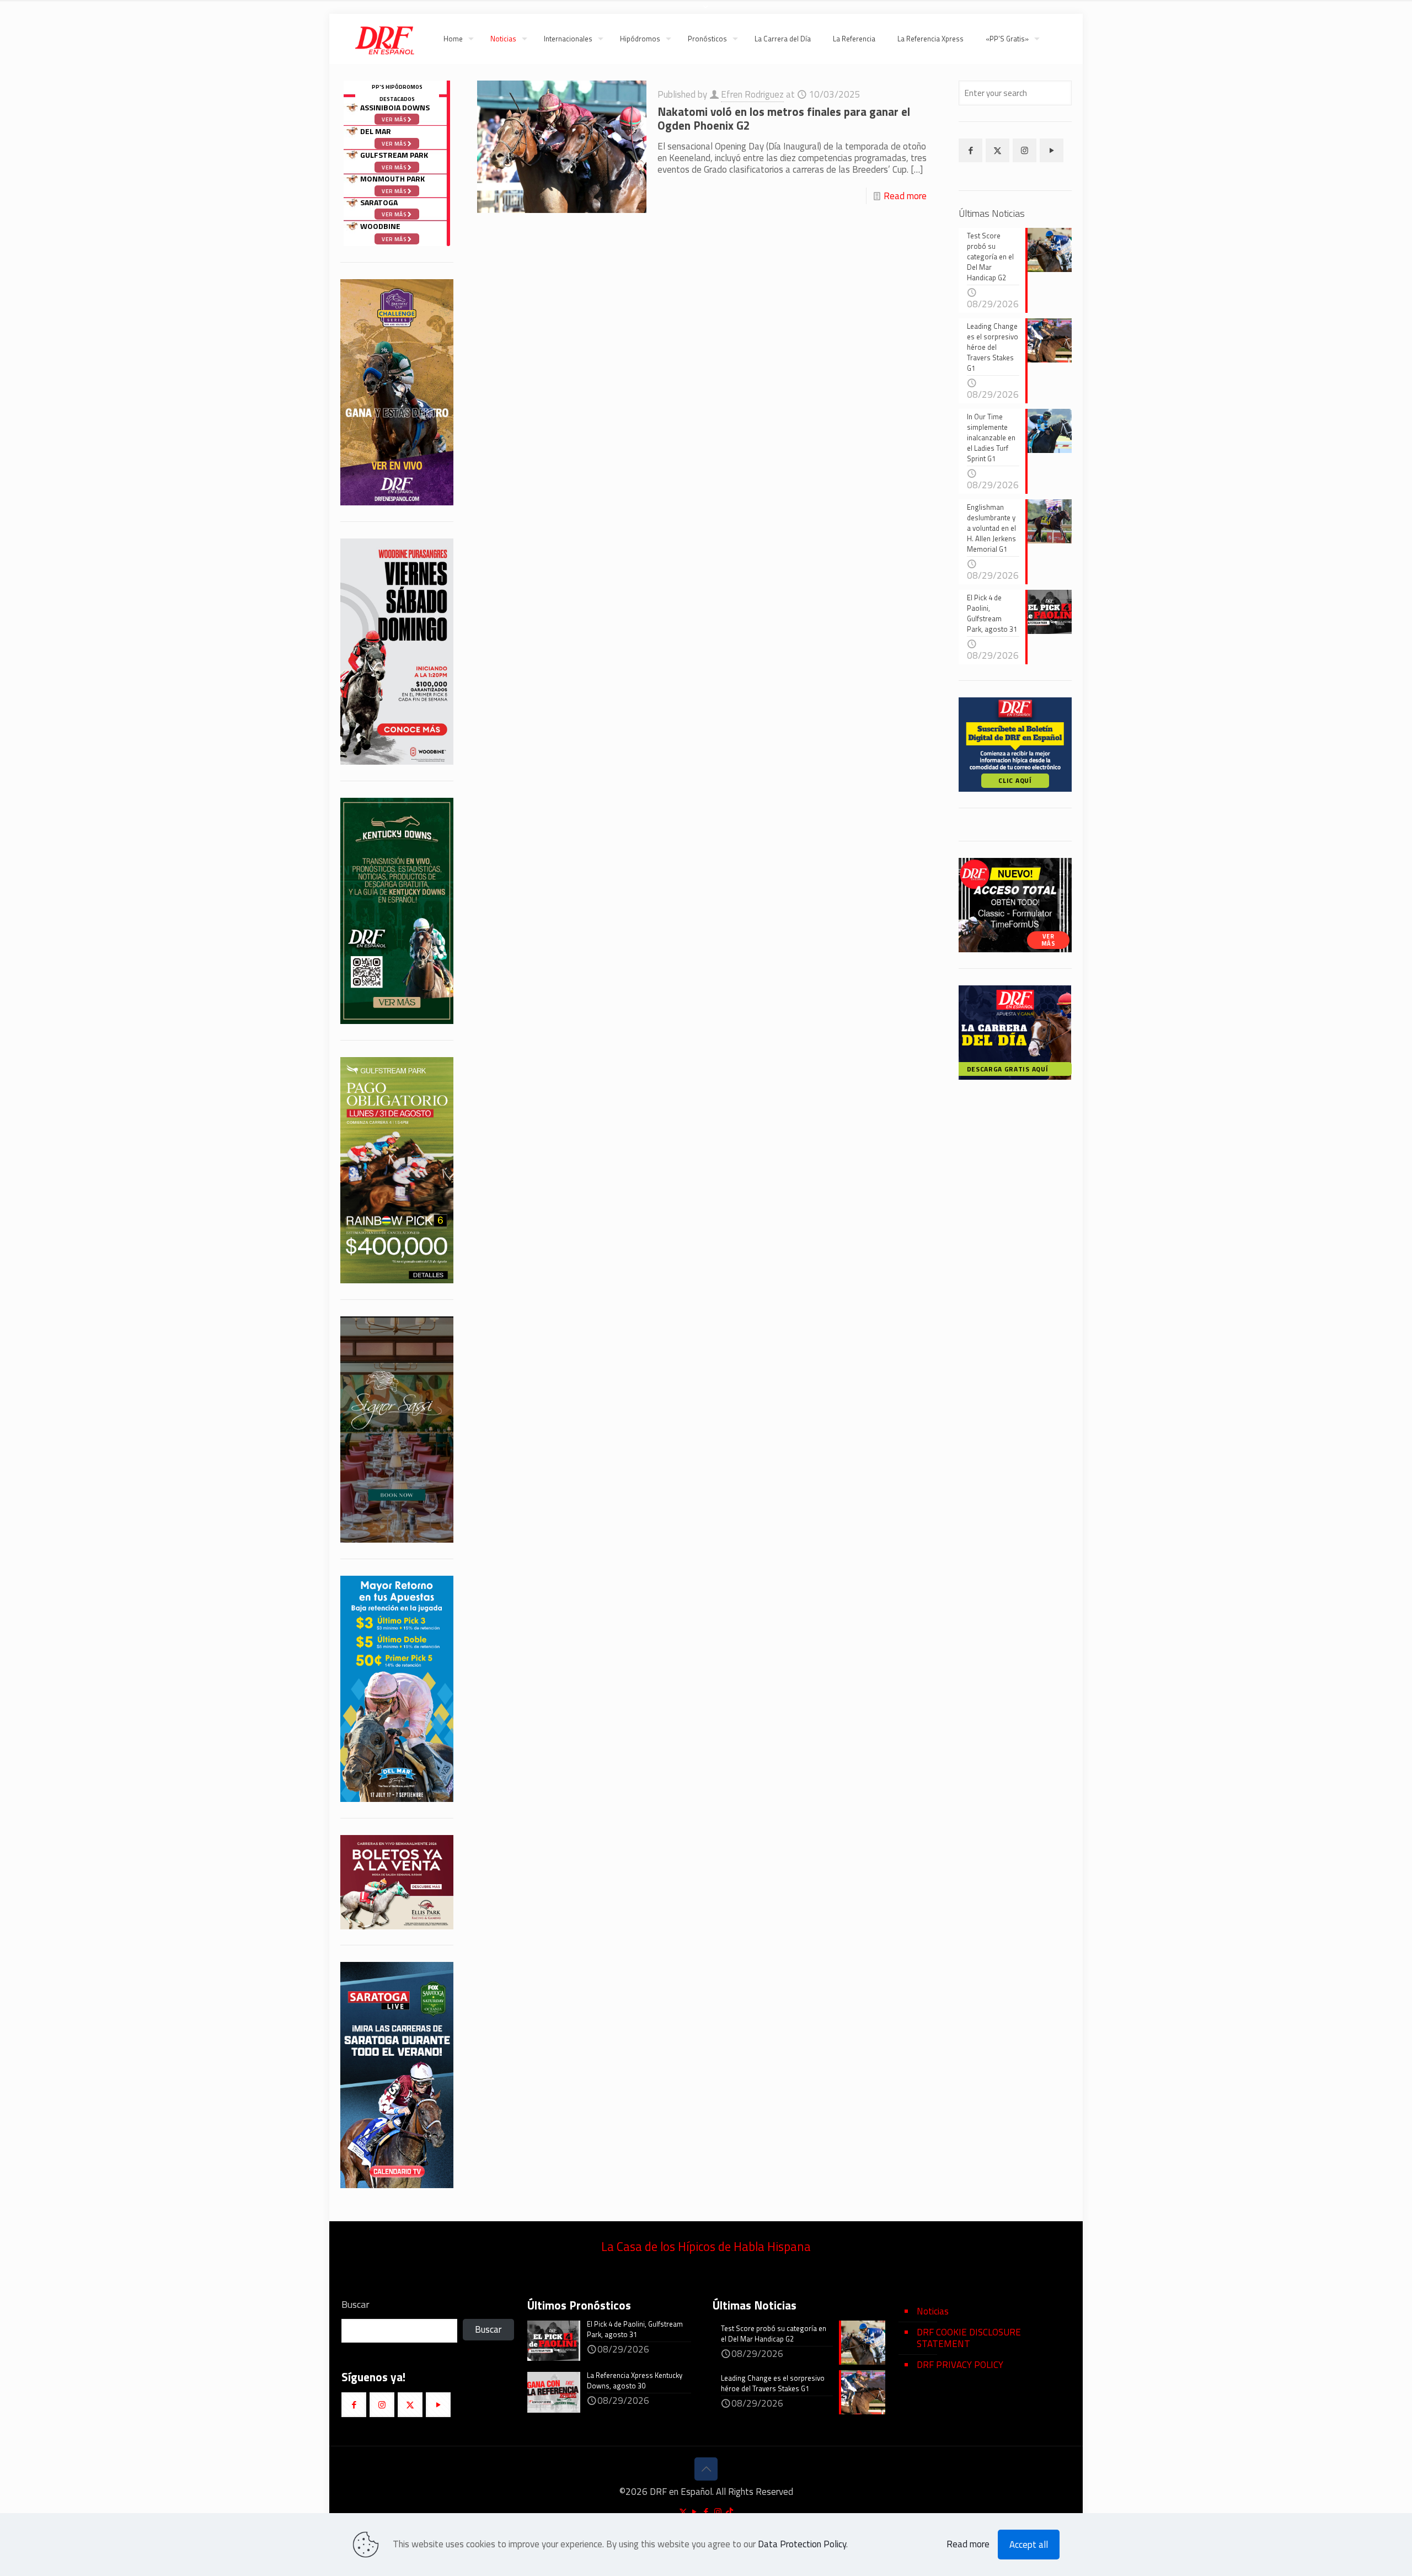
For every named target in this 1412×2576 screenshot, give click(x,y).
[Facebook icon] (706, 2512)
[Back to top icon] (706, 2469)
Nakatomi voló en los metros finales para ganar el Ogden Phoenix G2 (784, 118)
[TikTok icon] (729, 2512)
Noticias (933, 2311)
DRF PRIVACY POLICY (960, 2365)
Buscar (355, 2305)
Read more (905, 196)
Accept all (1029, 2545)
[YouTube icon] (695, 2512)
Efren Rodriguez (752, 94)
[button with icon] (970, 150)
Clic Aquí (1015, 780)
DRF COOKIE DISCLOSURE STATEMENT (969, 2338)
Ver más (395, 214)
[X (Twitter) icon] (683, 2512)
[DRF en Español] (384, 39)
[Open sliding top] (706, 12)
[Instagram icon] (718, 2512)
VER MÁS (1049, 940)
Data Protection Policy (802, 2544)
